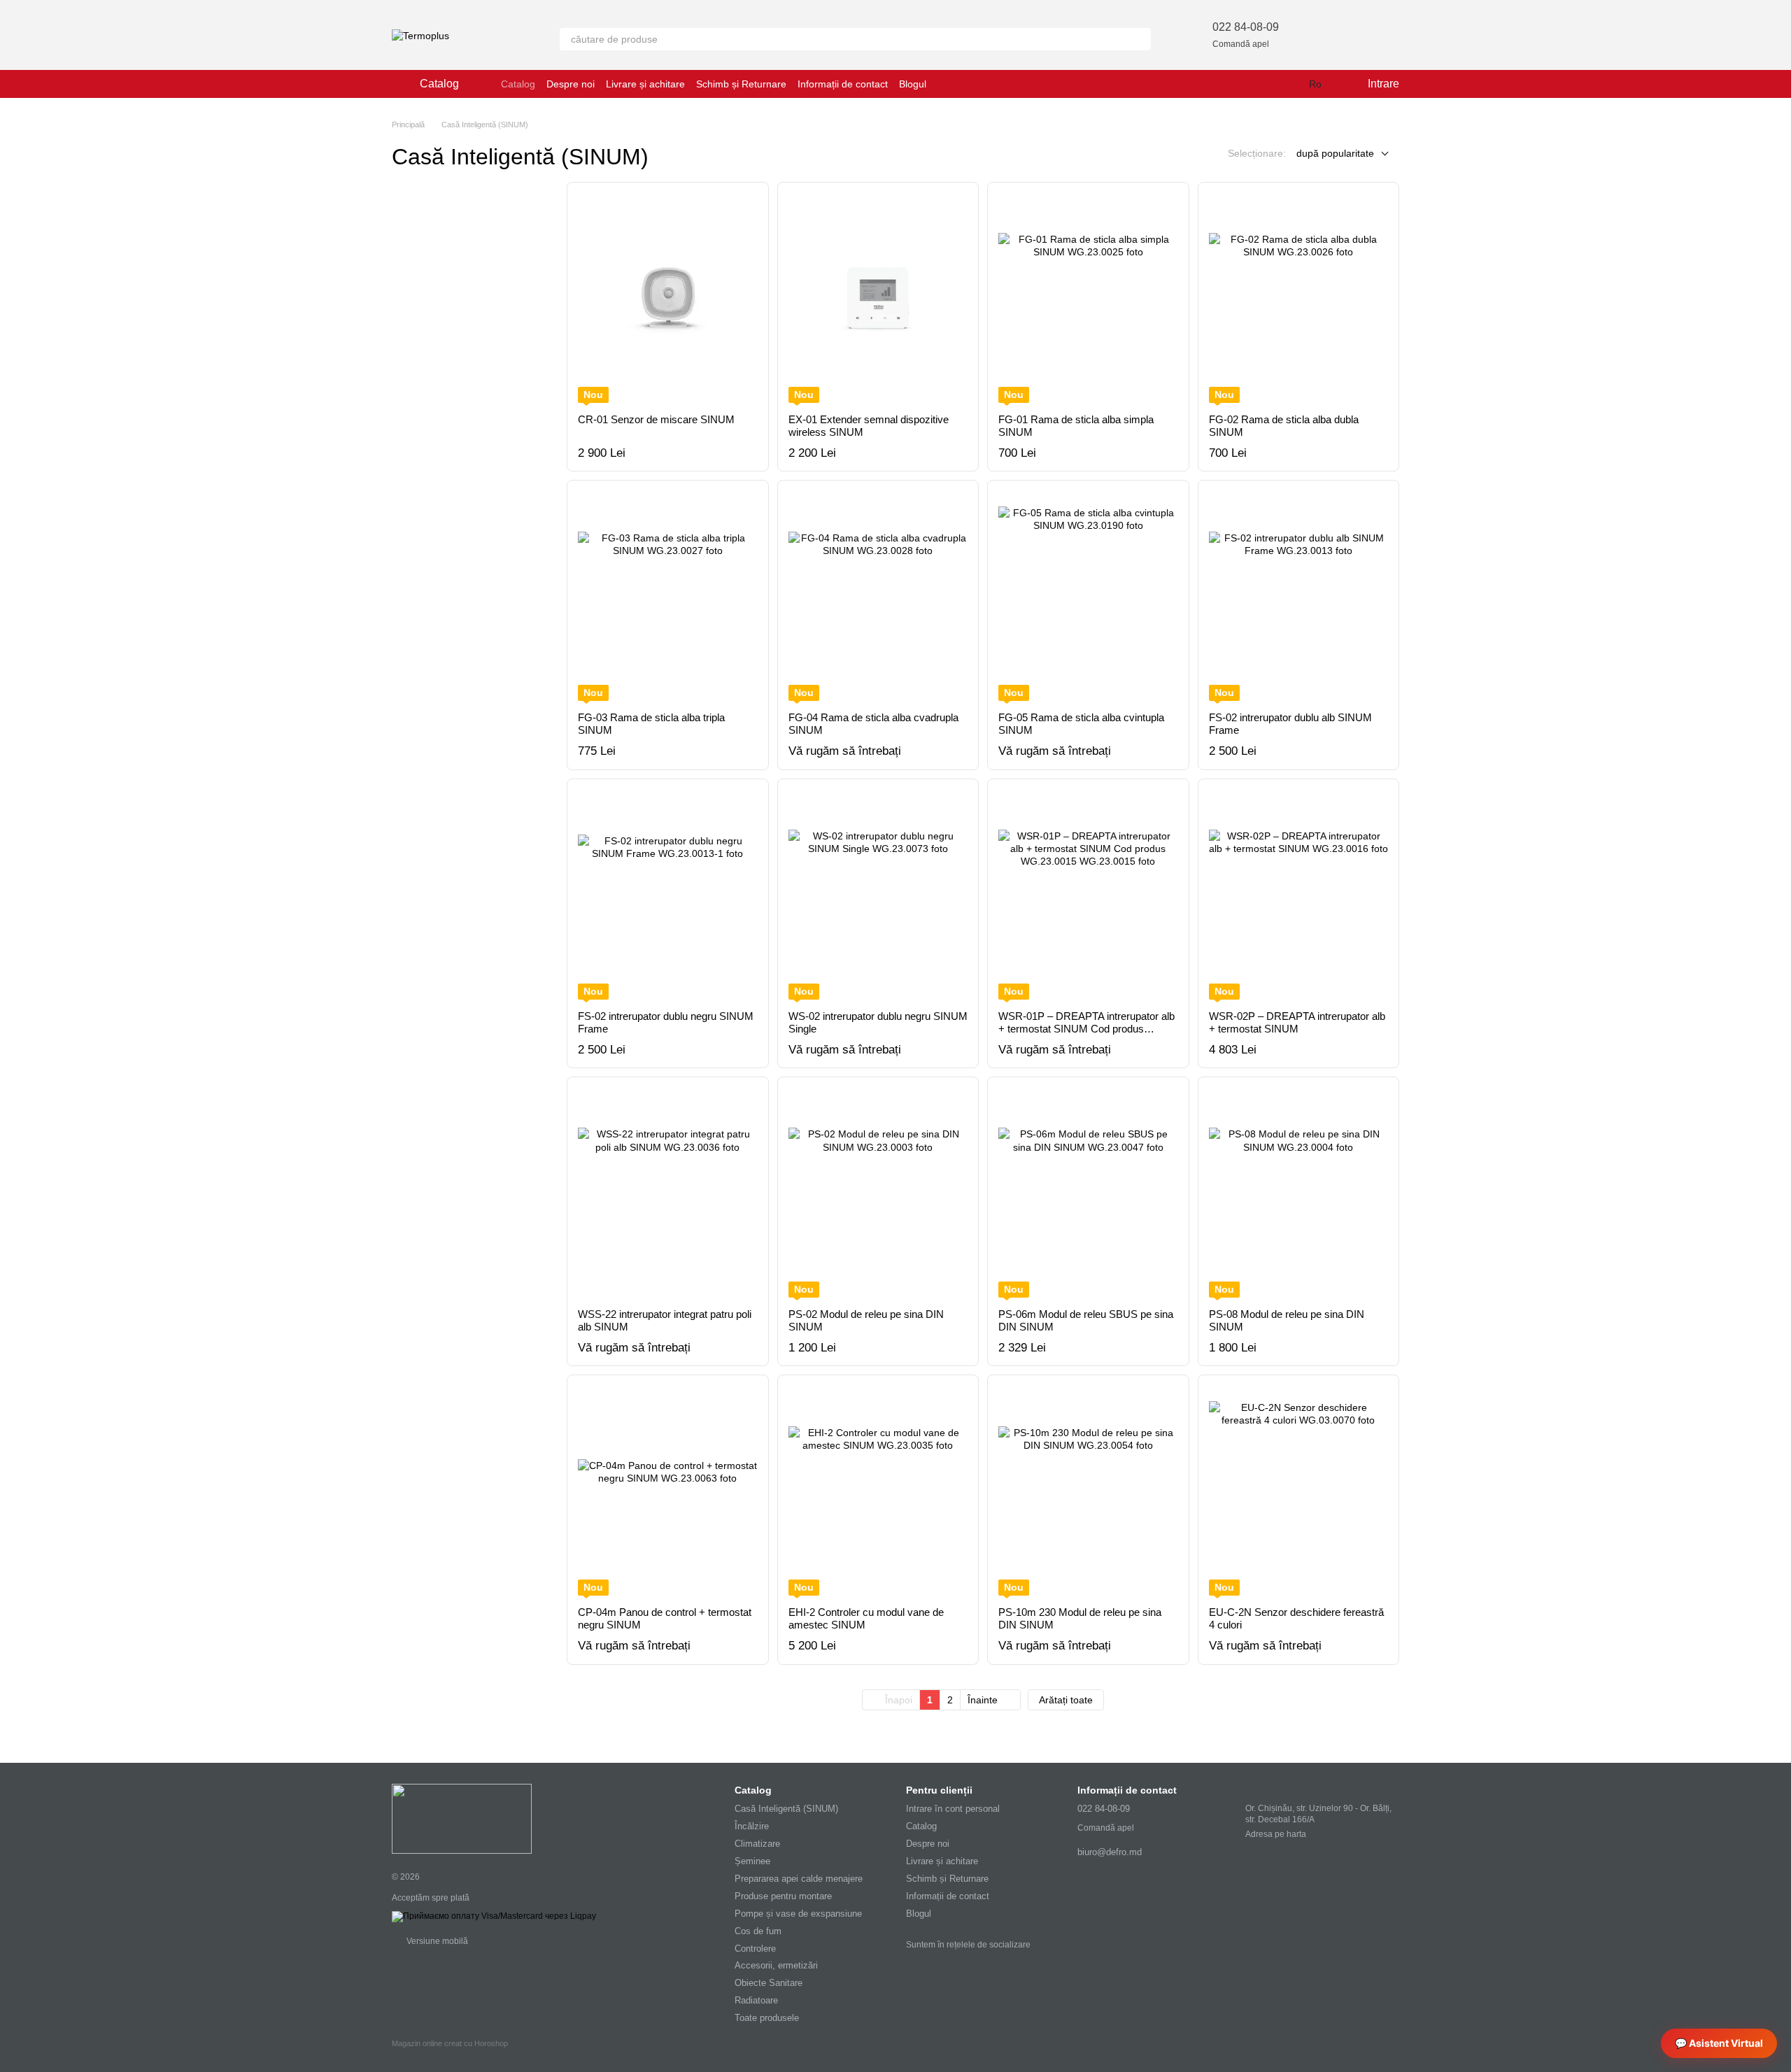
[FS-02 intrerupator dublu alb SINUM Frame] (1299, 596)
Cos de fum (758, 1931)
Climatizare (757, 1844)
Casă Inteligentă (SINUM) (786, 1809)
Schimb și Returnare (741, 84)
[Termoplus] (462, 1818)
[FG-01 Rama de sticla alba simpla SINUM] (1088, 298)
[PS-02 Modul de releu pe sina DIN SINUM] (878, 1193)
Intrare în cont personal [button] (953, 1809)
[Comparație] (1352, 35)
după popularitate (1335, 153)
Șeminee (752, 1861)
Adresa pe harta (1276, 1834)
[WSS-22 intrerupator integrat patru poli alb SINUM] (668, 1193)
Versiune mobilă (436, 1941)
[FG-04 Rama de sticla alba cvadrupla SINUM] (878, 596)
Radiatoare (756, 2000)
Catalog (518, 84)
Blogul (913, 84)
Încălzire (752, 1826)
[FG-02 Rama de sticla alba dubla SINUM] (1299, 298)
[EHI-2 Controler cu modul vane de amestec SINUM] (878, 1491)
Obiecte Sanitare (769, 1983)
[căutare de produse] (1140, 39)
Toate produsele (767, 2018)
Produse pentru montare (783, 1896)
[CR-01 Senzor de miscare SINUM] (668, 298)
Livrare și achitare (645, 84)
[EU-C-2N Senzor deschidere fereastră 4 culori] (1299, 1491)
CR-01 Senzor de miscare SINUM (656, 419)
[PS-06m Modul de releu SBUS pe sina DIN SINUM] (1088, 1193)
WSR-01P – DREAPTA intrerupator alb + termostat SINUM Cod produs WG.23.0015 (1086, 1029)
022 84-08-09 (1246, 27)
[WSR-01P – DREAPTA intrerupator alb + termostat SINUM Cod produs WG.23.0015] (1088, 895)
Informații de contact (843, 84)
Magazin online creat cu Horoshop (450, 2043)
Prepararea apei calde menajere (799, 1879)
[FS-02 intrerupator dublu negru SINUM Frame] (668, 895)
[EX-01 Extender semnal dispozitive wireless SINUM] (878, 298)
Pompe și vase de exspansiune (798, 1914)
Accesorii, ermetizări (776, 1965)
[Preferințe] (1315, 35)
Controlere (755, 1949)
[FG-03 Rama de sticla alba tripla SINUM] (668, 596)
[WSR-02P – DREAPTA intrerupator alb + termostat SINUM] (1299, 895)
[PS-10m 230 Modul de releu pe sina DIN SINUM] (1088, 1491)
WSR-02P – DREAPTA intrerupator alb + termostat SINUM (1297, 1022)
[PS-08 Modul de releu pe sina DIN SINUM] (1299, 1193)
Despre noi (571, 84)
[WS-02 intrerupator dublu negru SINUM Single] (878, 895)
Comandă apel (1241, 44)
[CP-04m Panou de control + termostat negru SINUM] (668, 1491)
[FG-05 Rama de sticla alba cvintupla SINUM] (1088, 596)
